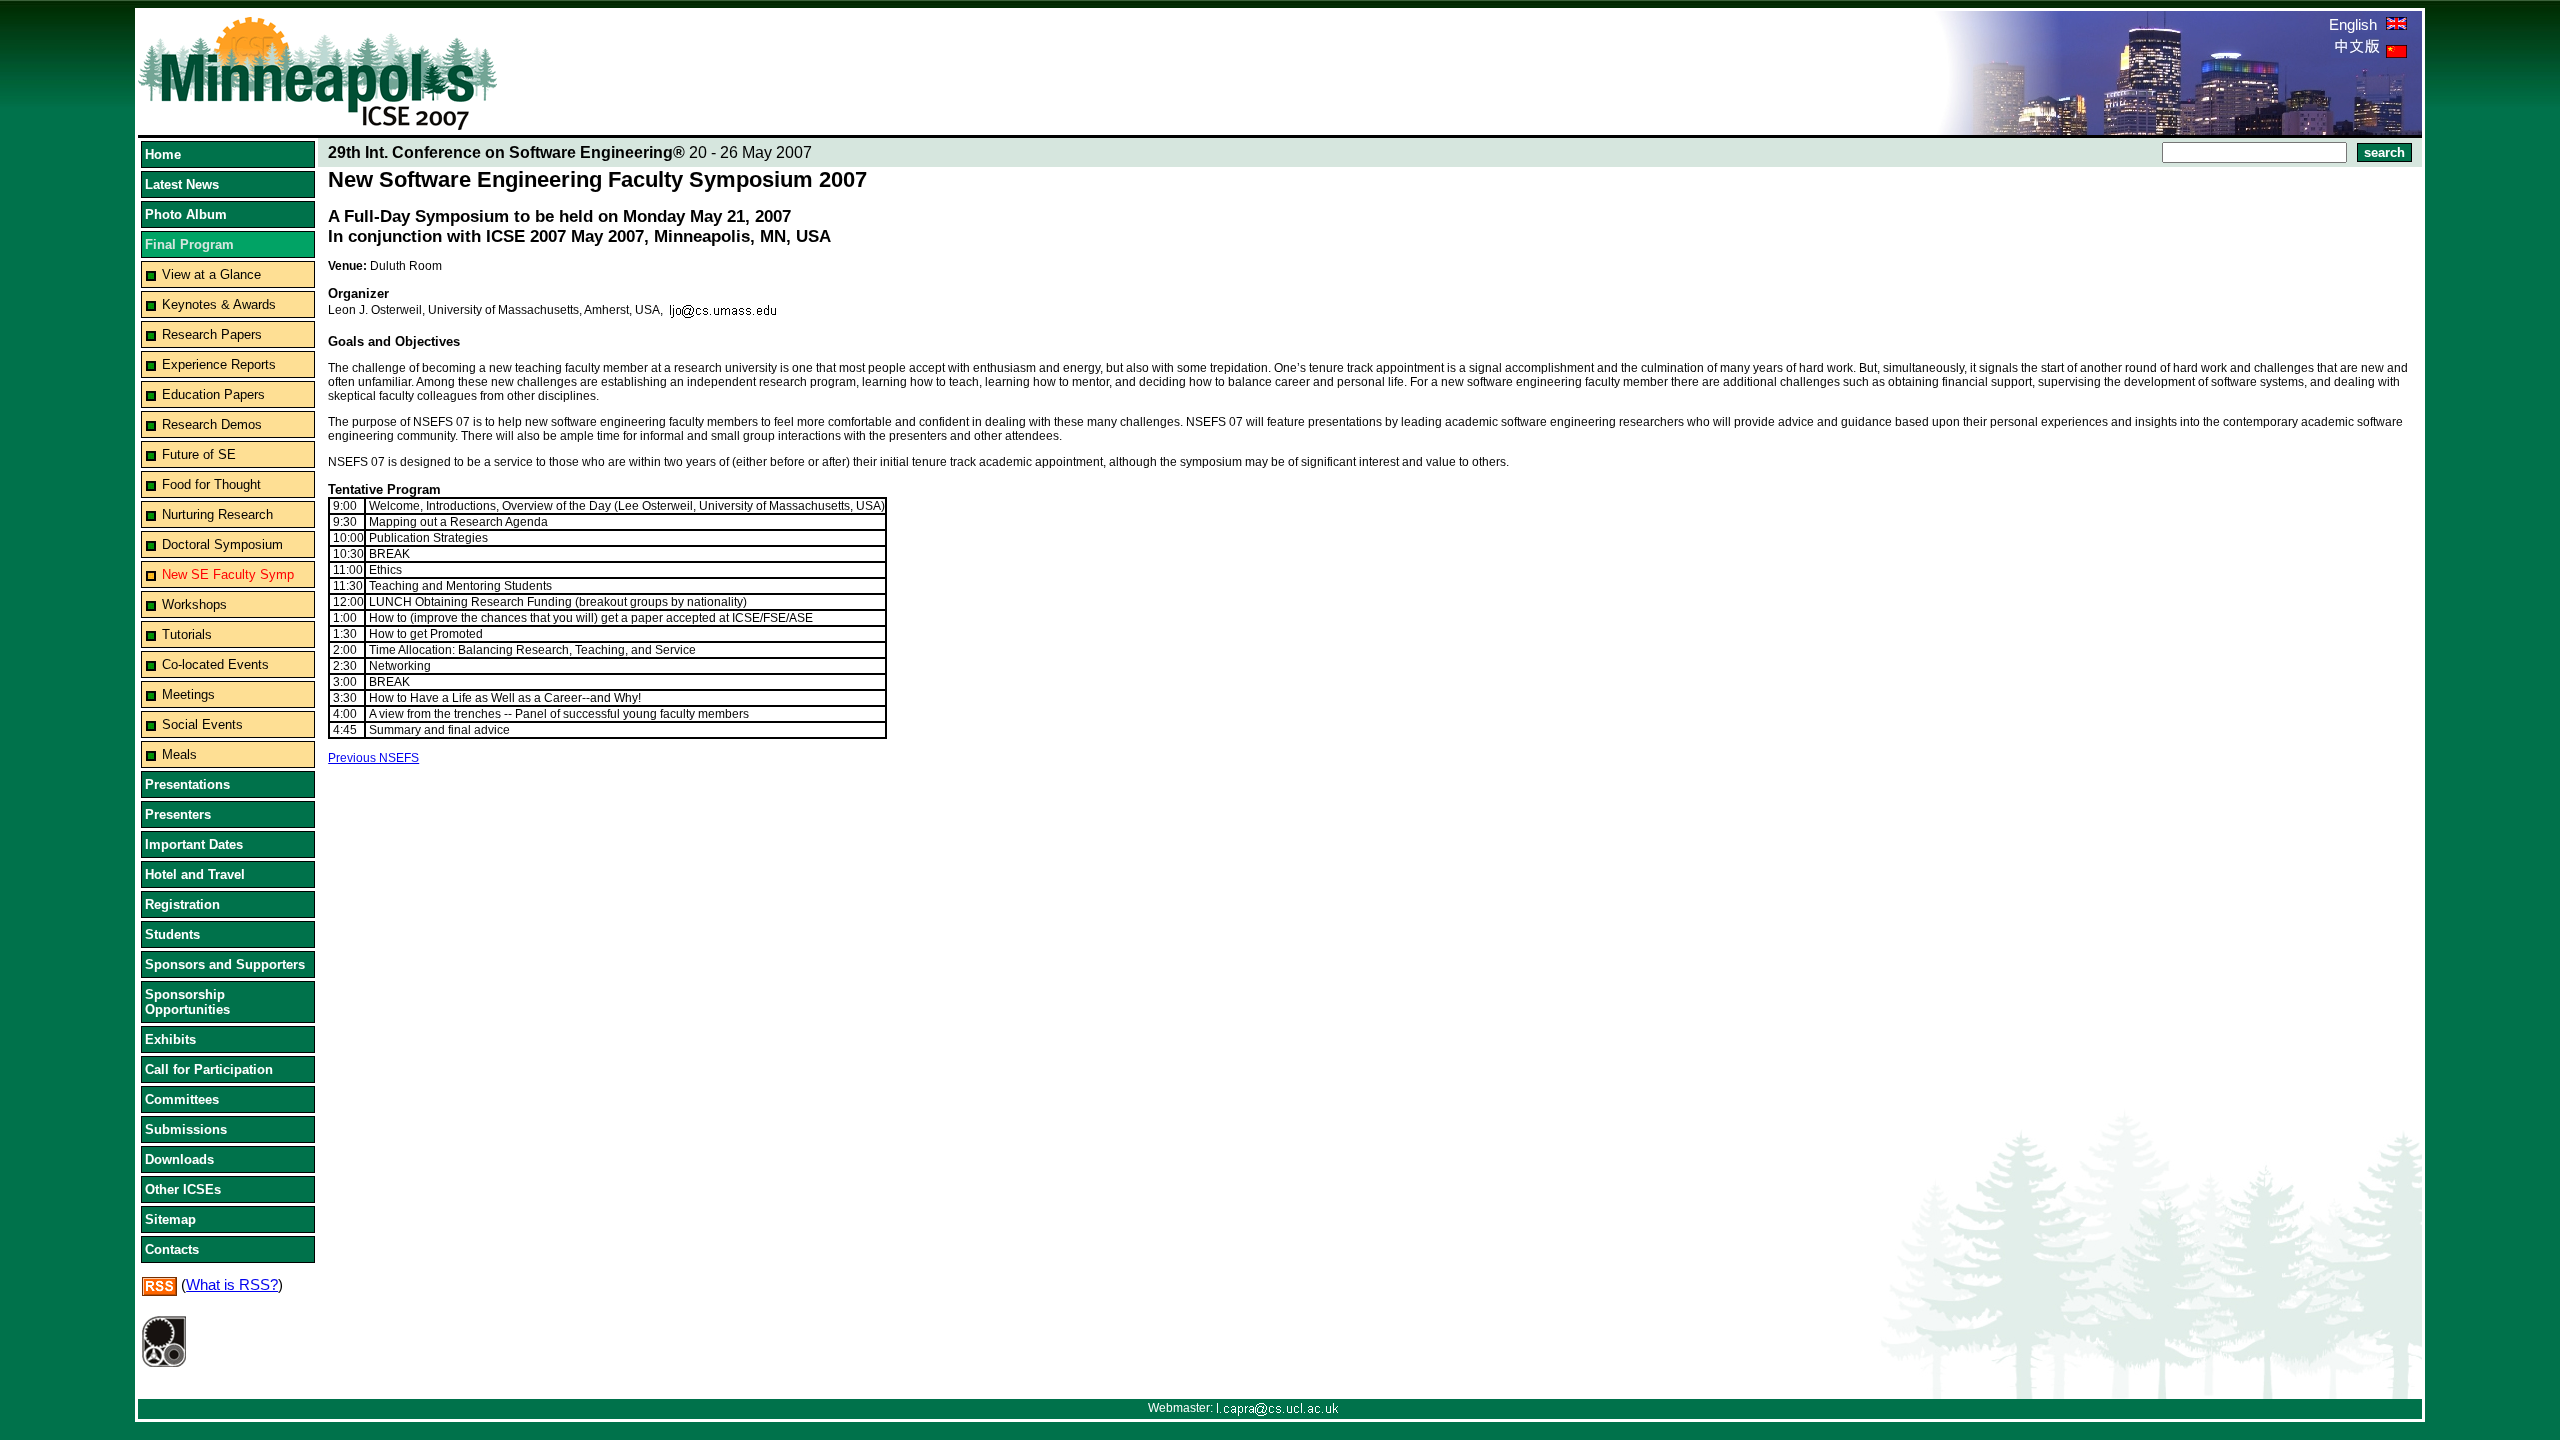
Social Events (202, 724)
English (2355, 24)
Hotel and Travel (195, 874)
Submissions (186, 1129)
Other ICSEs (183, 1189)
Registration (182, 904)
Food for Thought (211, 484)
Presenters (178, 814)
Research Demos (212, 424)
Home (163, 154)
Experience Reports (219, 364)
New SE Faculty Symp (228, 574)
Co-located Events (215, 664)
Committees (182, 1099)
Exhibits (170, 1039)
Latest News (182, 184)
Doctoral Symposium (222, 544)
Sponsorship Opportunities (187, 1002)
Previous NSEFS (373, 758)
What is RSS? (232, 1284)
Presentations (187, 784)
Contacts (172, 1249)
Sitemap (170, 1219)
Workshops (194, 604)
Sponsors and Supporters (225, 964)
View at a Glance (211, 274)
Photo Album (186, 214)
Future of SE (199, 454)
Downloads (179, 1159)
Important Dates (194, 844)
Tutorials (187, 634)
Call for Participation (209, 1069)
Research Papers (212, 334)
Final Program (189, 244)
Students (172, 934)
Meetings (188, 694)
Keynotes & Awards (219, 304)
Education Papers (213, 394)
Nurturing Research (217, 514)
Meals (179, 754)
